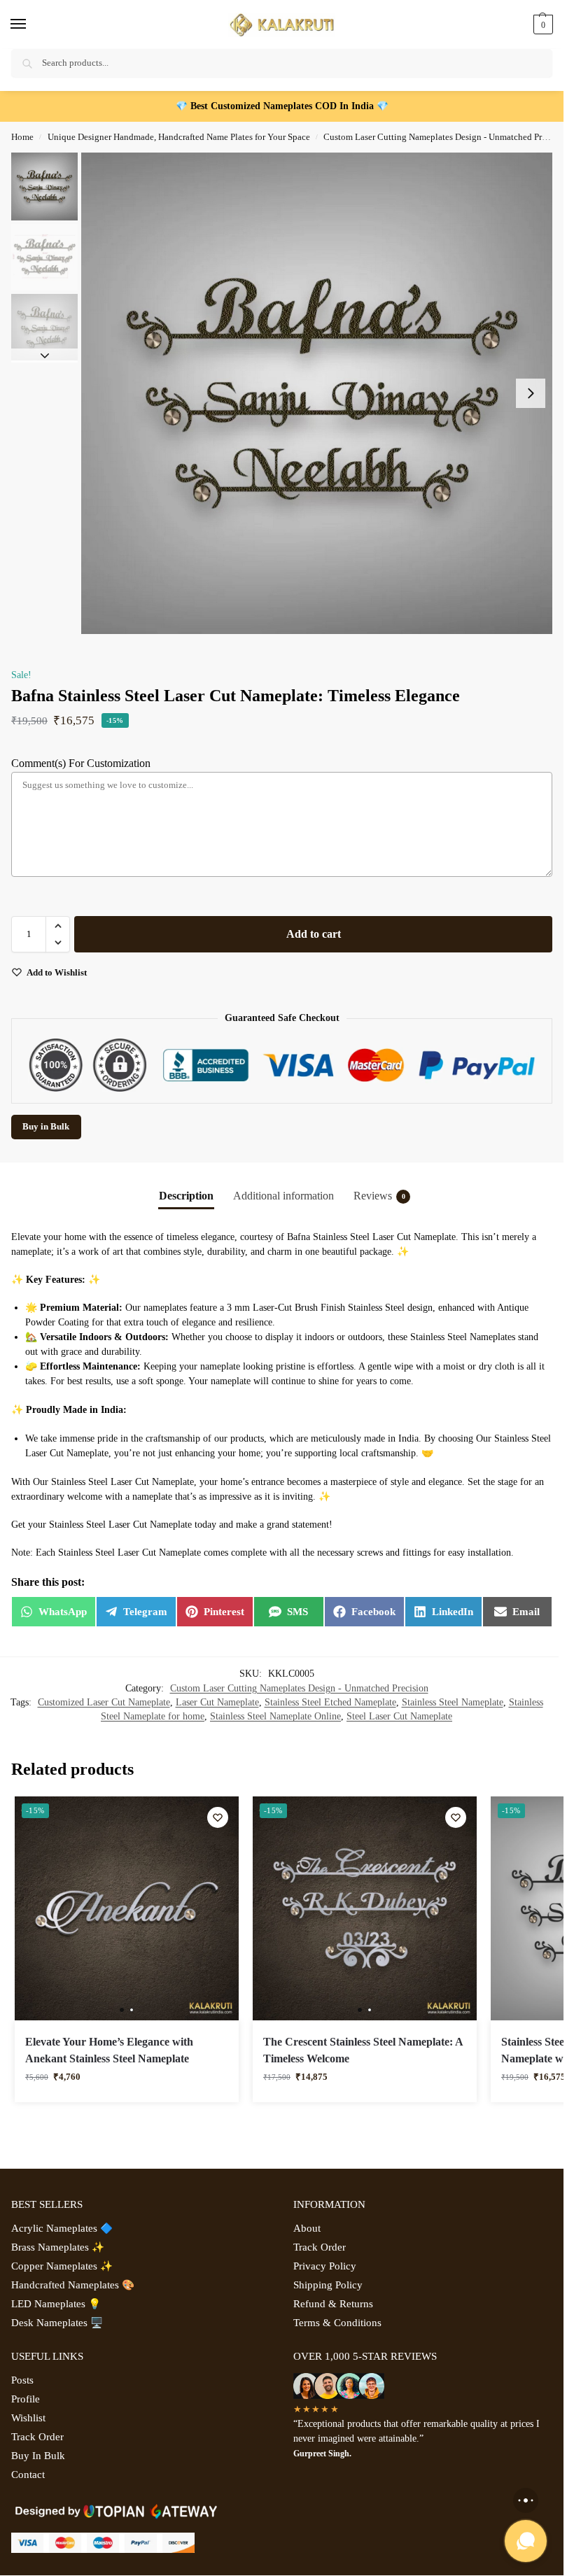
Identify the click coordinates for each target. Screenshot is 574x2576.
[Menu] (31, 24)
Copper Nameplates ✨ (62, 2266)
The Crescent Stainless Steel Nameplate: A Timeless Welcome (363, 2050)
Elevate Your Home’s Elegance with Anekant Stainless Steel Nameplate (109, 2050)
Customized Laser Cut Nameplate (104, 1702)
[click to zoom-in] (322, 393)
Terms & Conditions (337, 2323)
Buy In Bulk (38, 2456)
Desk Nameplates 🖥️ (57, 2323)
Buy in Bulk (46, 1127)
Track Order (320, 2247)
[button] (541, 24)
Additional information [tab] (283, 1196)
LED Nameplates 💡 (56, 2304)
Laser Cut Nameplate (217, 1702)
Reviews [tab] (379, 1196)
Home (22, 137)
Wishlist (28, 2418)
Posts (22, 2380)
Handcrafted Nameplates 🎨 (73, 2285)
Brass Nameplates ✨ (58, 2247)
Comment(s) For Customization (81, 763)
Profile (26, 2399)
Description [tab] (186, 1196)
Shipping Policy (328, 2285)
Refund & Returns (333, 2304)
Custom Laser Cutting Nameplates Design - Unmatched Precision (446, 137)
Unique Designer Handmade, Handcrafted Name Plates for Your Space (179, 137)
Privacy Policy (325, 2266)
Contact (28, 2475)
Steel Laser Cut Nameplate (399, 1716)
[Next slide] (531, 393)
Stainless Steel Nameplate (453, 1702)
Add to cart (314, 934)
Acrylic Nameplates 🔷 (62, 2228)
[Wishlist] (218, 1817)
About (307, 2228)
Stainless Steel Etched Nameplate (330, 1702)
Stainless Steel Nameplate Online (275, 1716)
